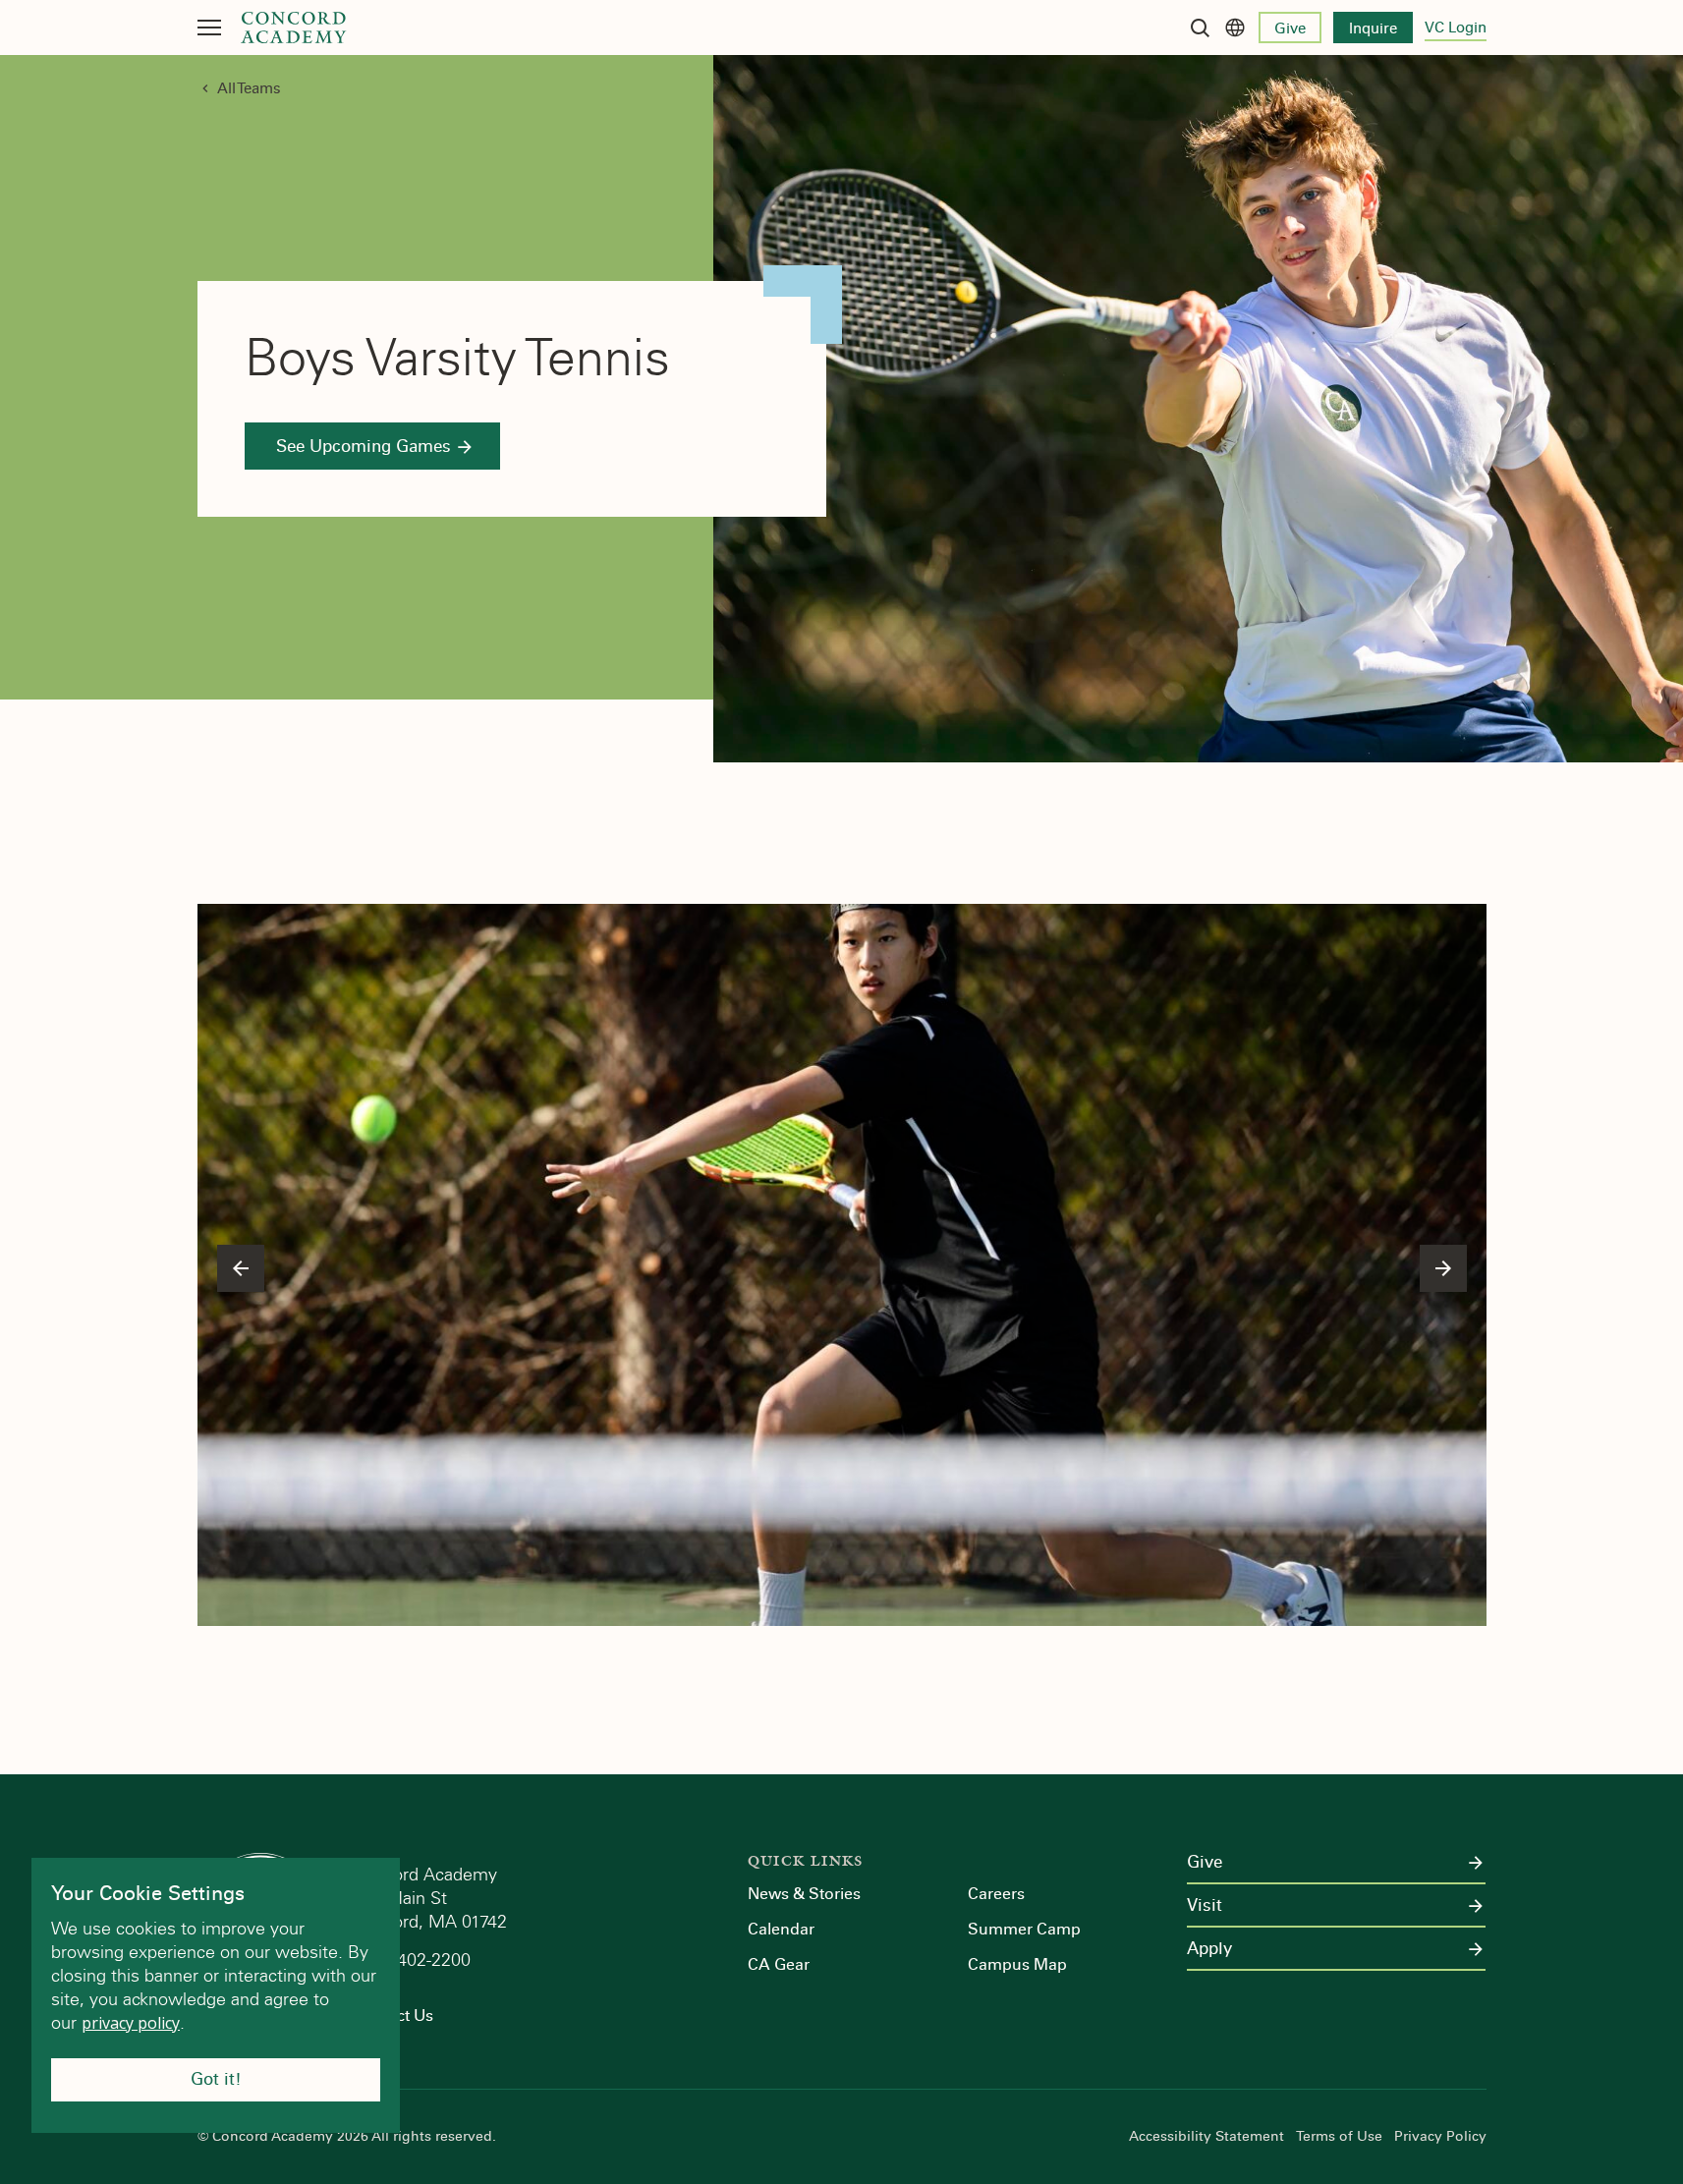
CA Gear (779, 1964)
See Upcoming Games (364, 447)
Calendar (781, 1929)
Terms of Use (1339, 2137)
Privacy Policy (1440, 2137)
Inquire (1373, 28)
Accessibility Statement (1206, 2137)
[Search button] (1200, 28)
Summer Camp (1024, 1929)
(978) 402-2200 (414, 1960)
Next (1443, 1268)
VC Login (1456, 28)
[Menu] (209, 28)
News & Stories (804, 1894)
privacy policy (131, 2023)
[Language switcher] (1235, 28)
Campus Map (1017, 1964)
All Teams (249, 88)
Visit (1205, 1906)
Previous (241, 1268)
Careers (996, 1894)
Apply (1209, 1949)
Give (1290, 28)
